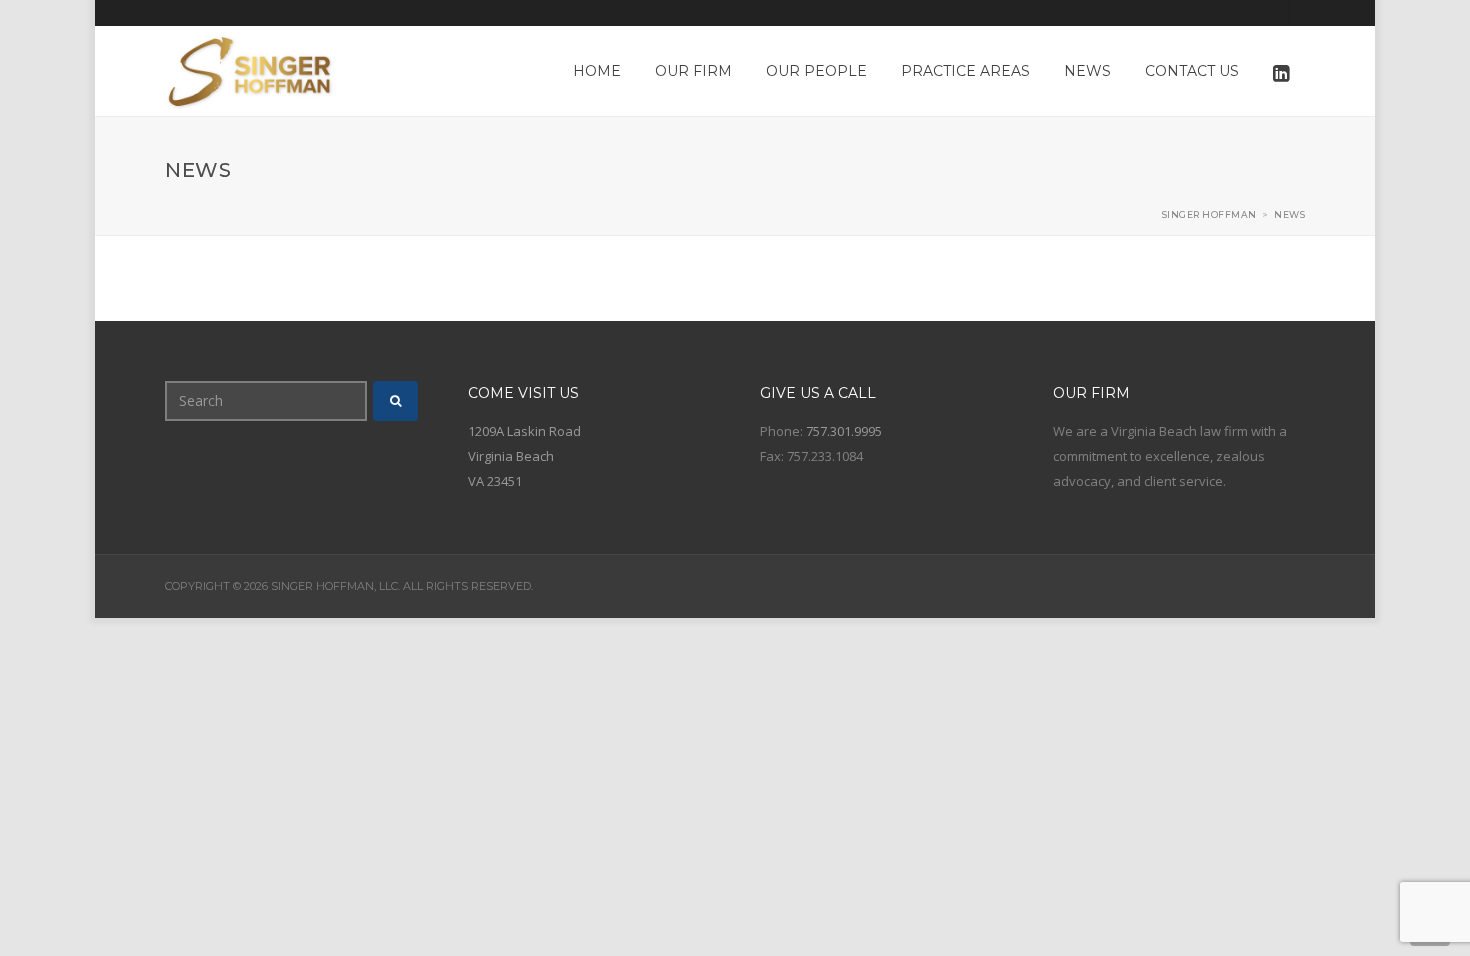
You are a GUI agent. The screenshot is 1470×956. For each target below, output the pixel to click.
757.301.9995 (844, 431)
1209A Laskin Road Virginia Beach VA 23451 (524, 456)
